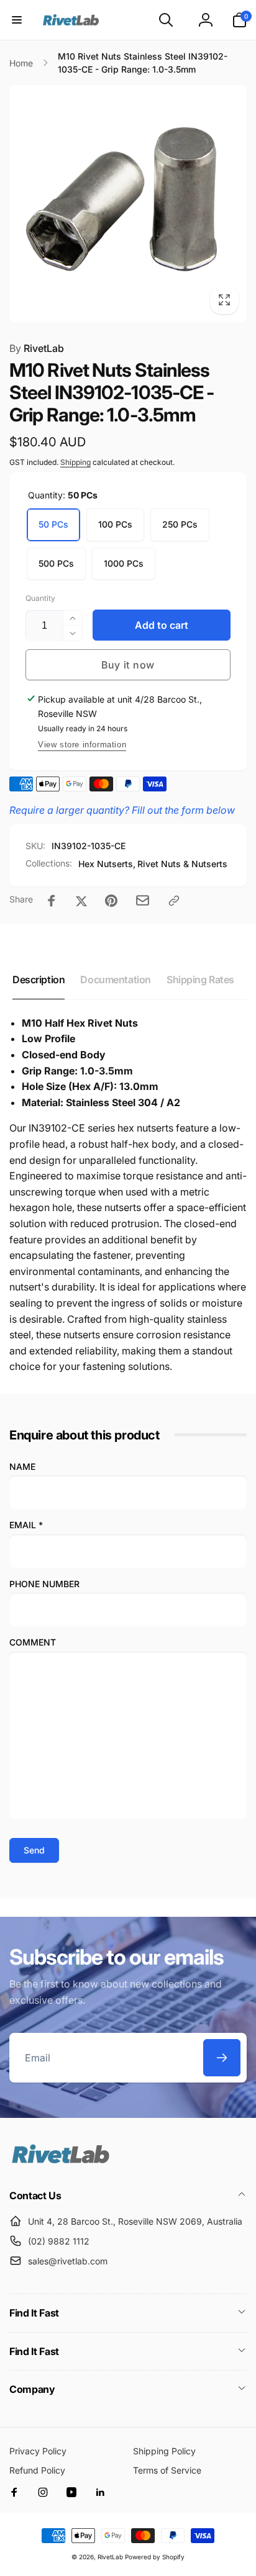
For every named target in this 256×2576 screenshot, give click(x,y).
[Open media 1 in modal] (128, 204)
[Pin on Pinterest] (111, 901)
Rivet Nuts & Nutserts (182, 864)
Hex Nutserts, (107, 864)
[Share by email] (143, 900)
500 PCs (56, 563)
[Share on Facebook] (52, 901)
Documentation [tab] (116, 980)
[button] (17, 20)
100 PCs (115, 524)
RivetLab (37, 348)
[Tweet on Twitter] (81, 901)
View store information (82, 745)
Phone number (44, 1584)
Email (26, 1525)
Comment (33, 1642)
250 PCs (180, 524)
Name (22, 1466)
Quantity (40, 598)
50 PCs (53, 524)
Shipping (75, 462)
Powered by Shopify (155, 2557)
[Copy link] (174, 901)
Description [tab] (39, 980)
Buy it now (128, 665)
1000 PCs (124, 563)
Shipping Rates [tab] (200, 980)
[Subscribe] (222, 2058)
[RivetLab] (61, 2162)
